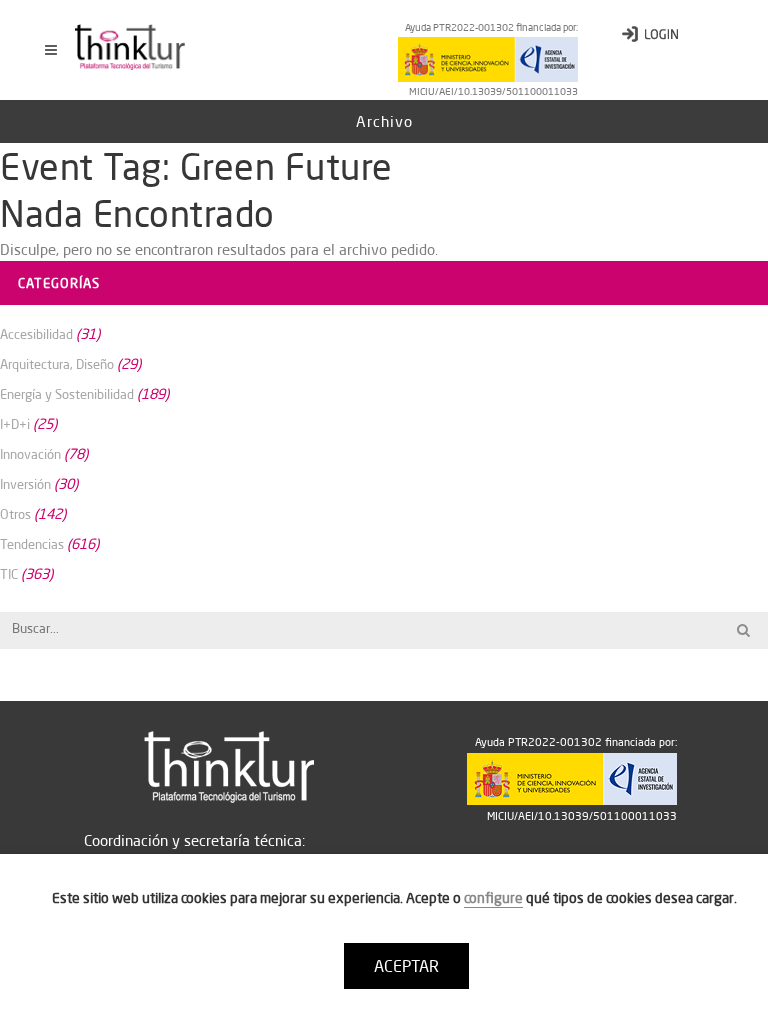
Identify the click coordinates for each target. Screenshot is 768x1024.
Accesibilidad (36, 334)
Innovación (30, 454)
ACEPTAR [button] (406, 966)
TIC (9, 574)
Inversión (25, 484)
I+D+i (15, 424)
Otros (15, 514)
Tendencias (32, 544)
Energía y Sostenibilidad (67, 394)
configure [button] (493, 898)
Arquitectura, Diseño (57, 364)
